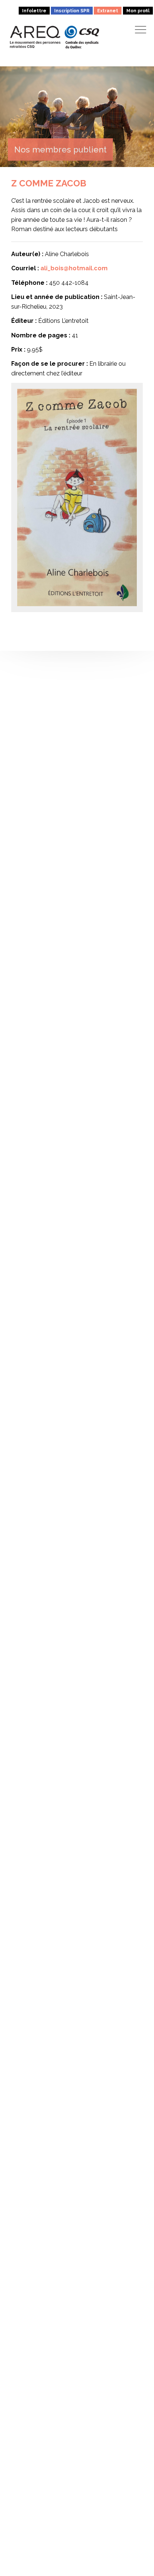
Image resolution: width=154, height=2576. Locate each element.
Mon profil (138, 10)
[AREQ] (35, 37)
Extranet (108, 10)
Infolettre (34, 10)
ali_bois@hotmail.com (74, 268)
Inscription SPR (72, 10)
